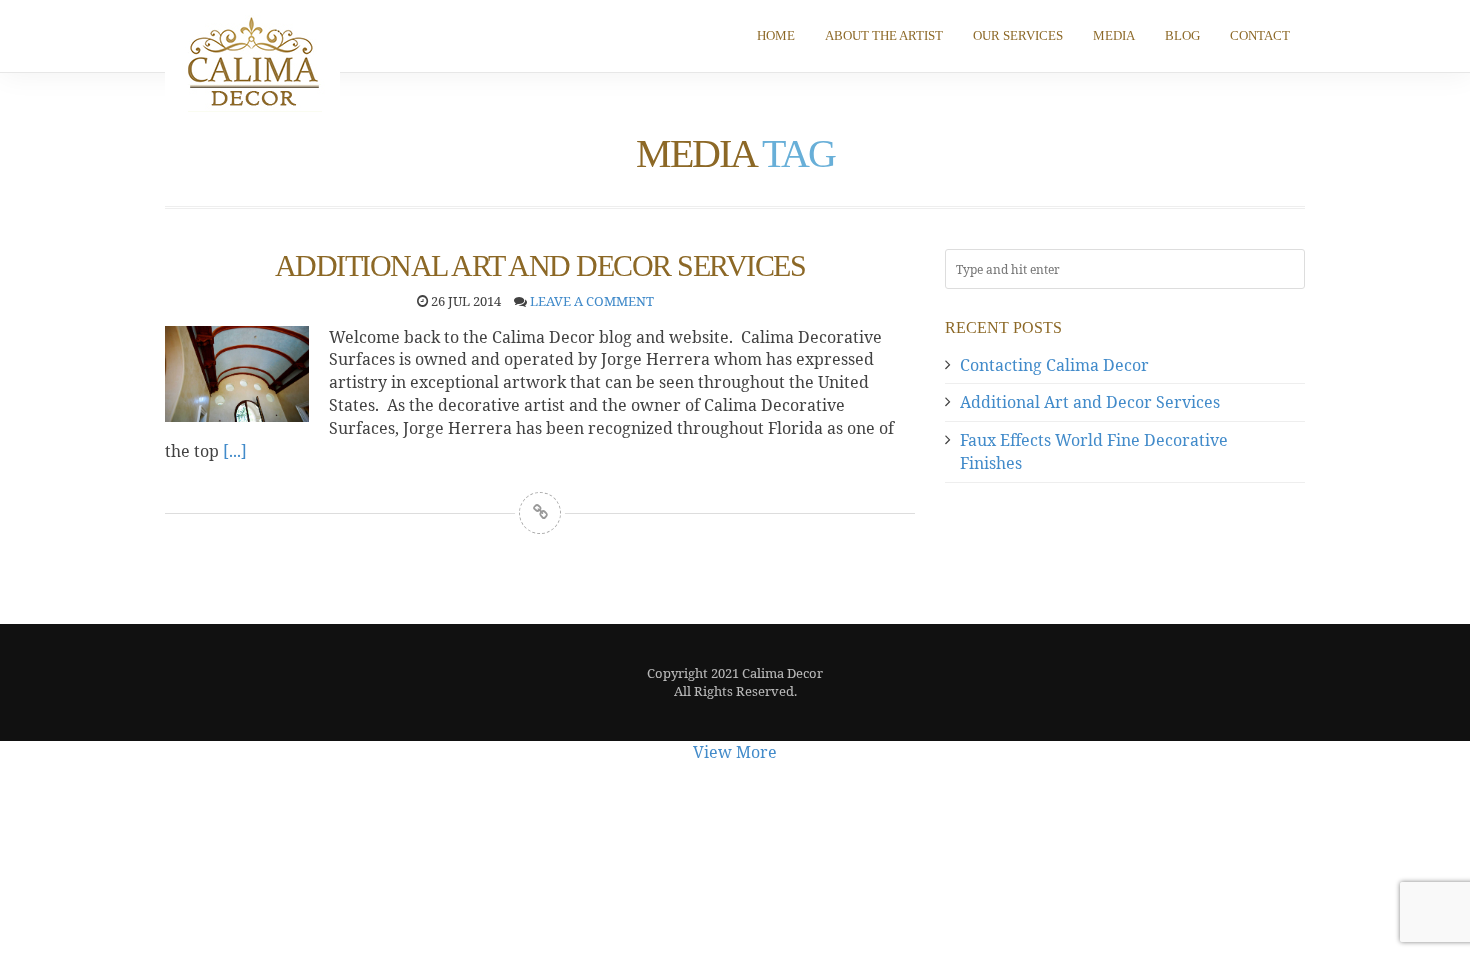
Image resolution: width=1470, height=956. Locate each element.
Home (776, 35)
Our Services (1018, 35)
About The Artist (884, 35)
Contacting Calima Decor (1054, 365)
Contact (1260, 35)
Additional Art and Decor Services (1090, 402)
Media (1114, 35)
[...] (235, 451)
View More (735, 752)
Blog (1182, 35)
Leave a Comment (592, 301)
